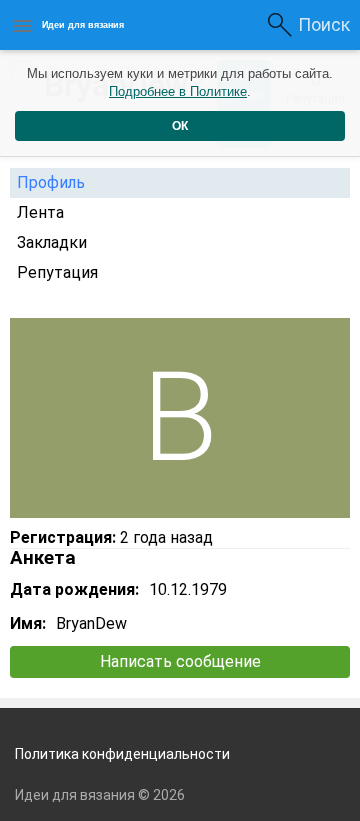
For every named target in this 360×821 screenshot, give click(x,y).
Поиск (324, 24)
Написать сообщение (180, 661)
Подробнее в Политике (178, 91)
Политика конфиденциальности (122, 754)
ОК (180, 126)
